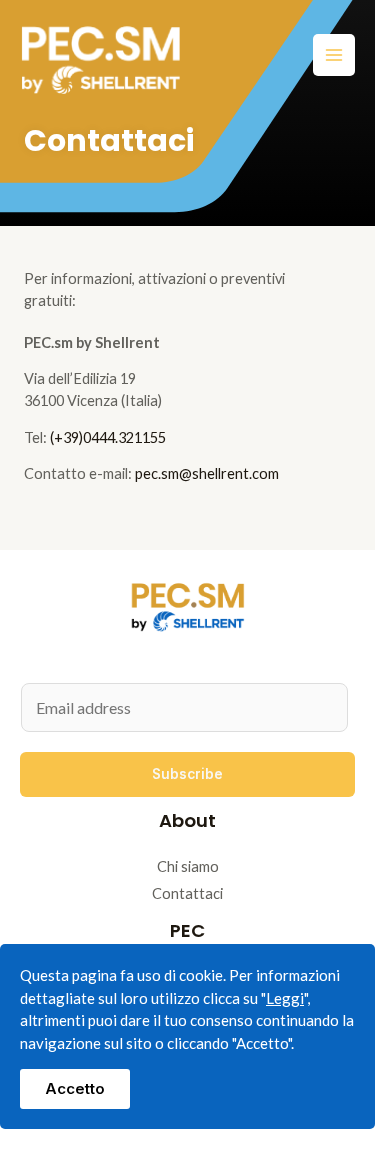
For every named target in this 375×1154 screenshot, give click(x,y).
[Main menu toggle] (334, 55)
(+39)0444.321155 (108, 437)
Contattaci (187, 893)
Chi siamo (188, 866)
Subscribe (187, 774)
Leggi (285, 998)
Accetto (75, 1088)
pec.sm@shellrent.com (207, 473)
